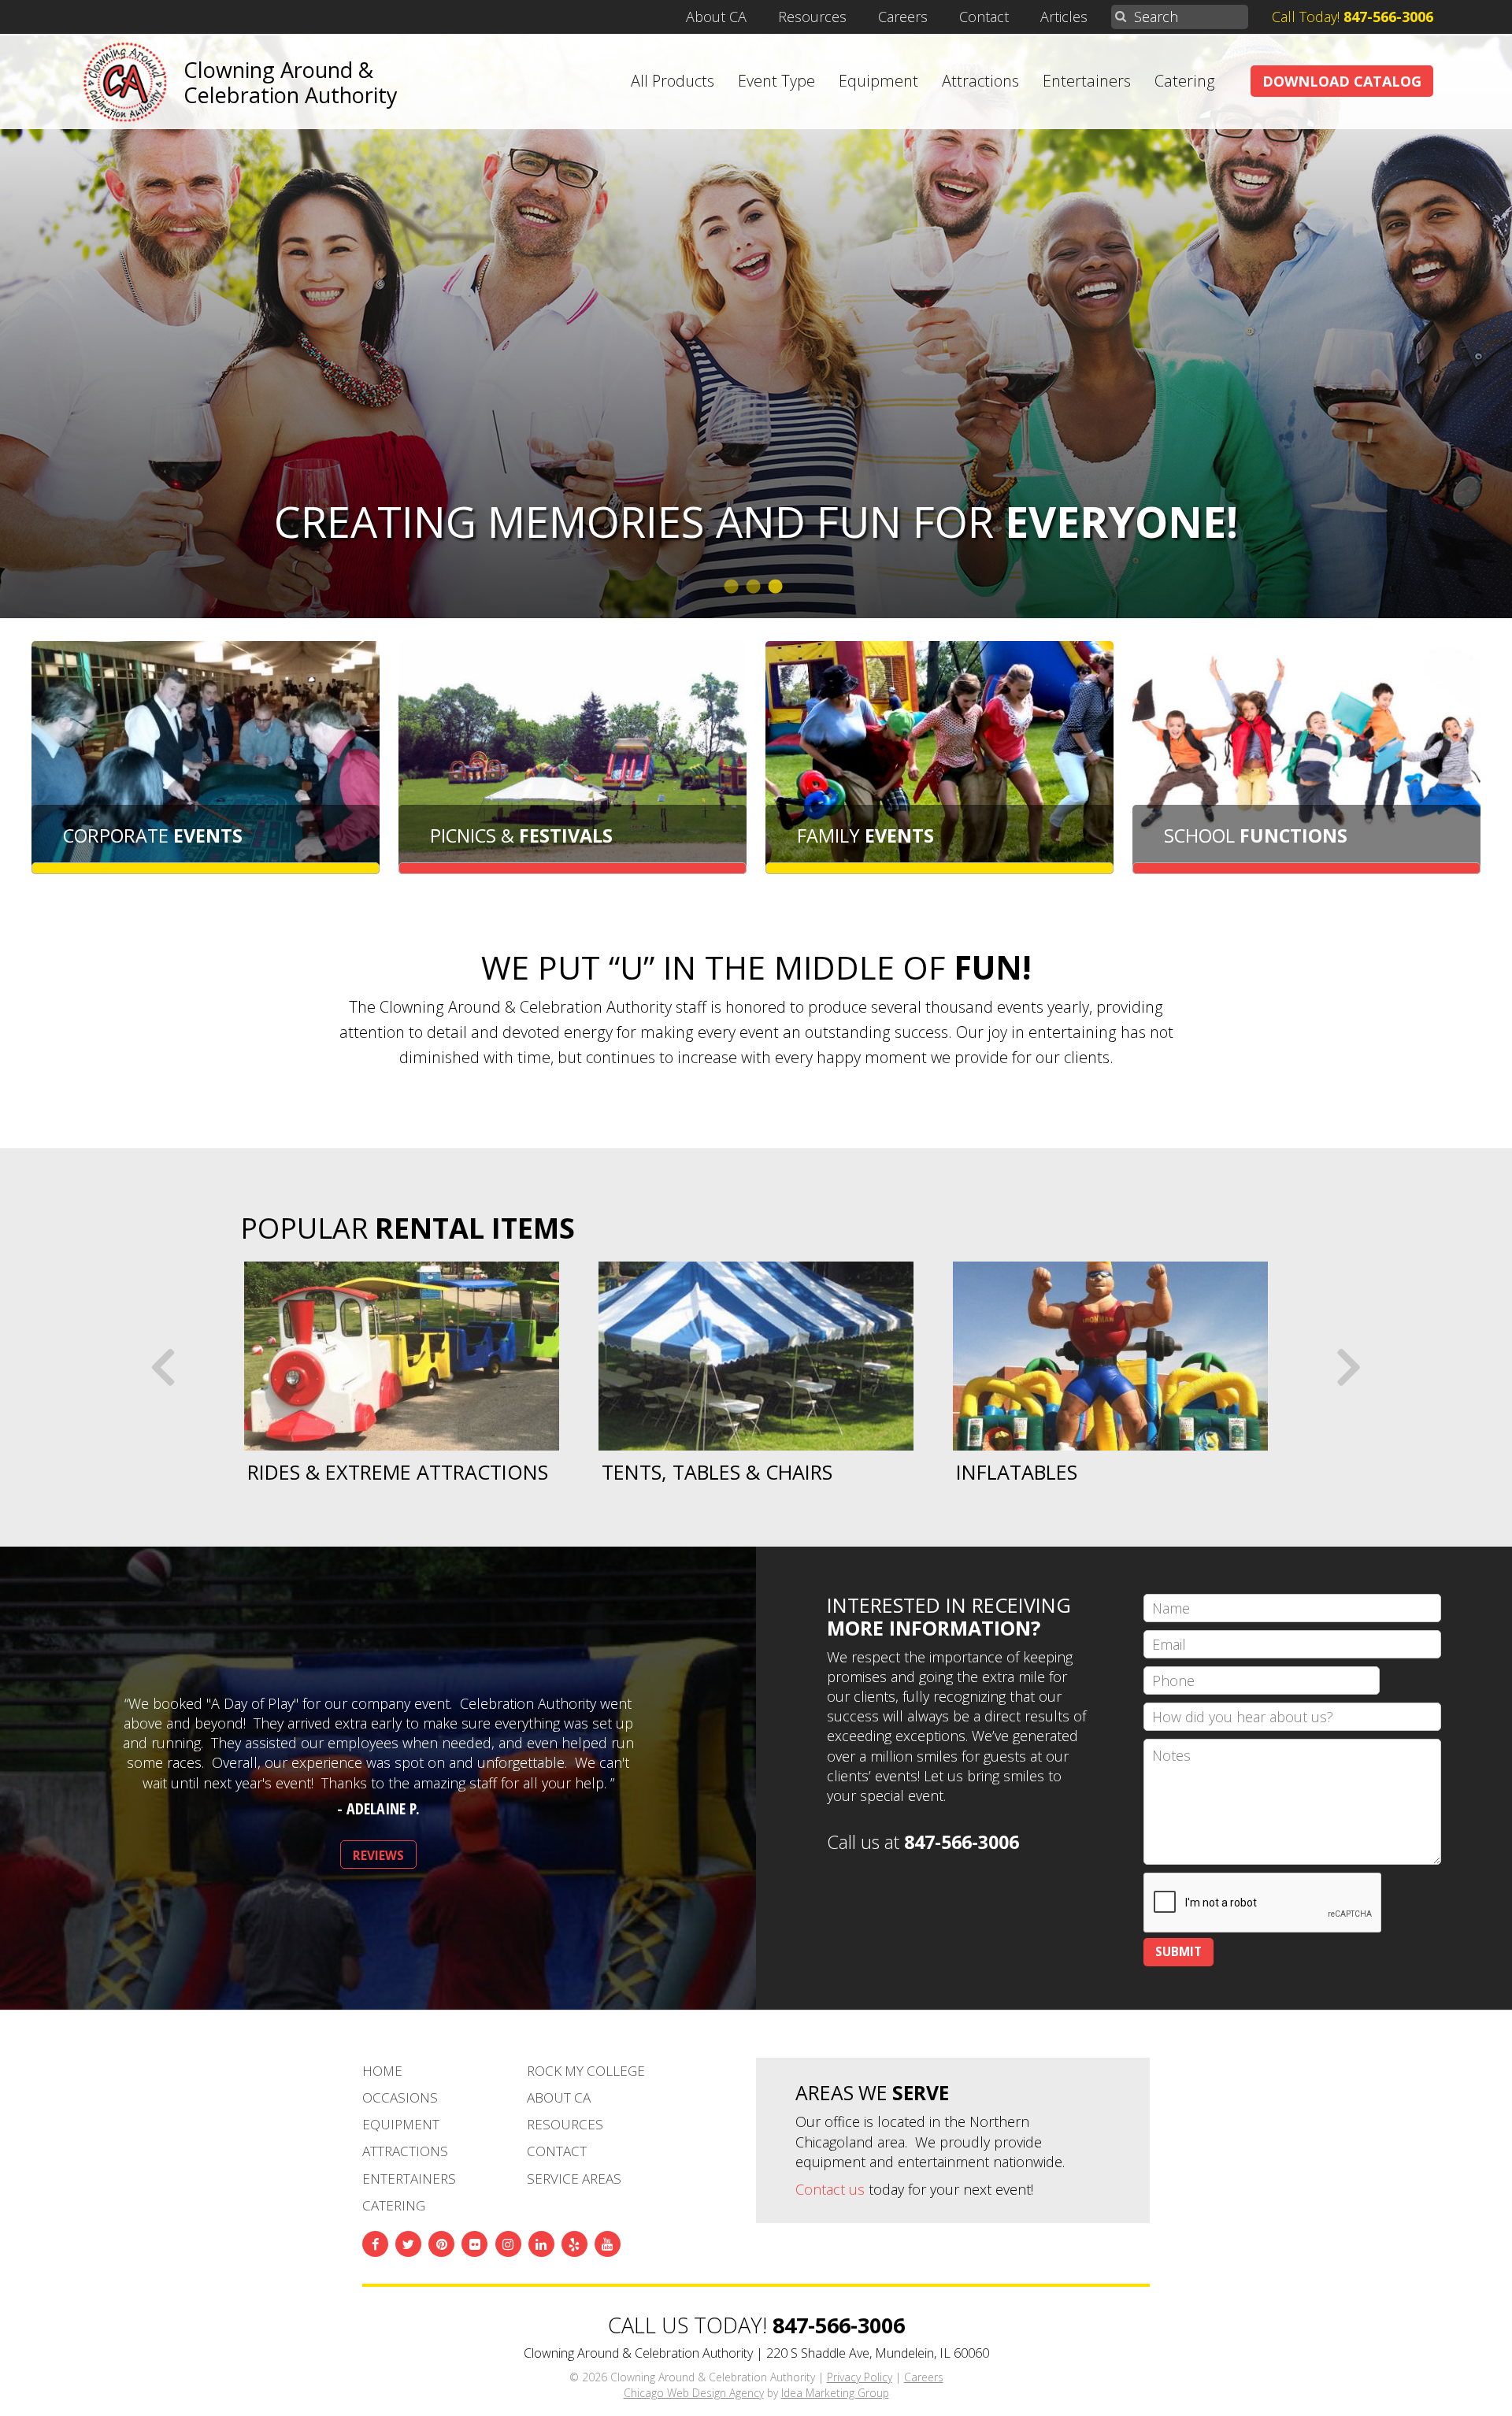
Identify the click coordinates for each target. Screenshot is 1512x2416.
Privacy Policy (860, 2377)
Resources (812, 17)
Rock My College (586, 2071)
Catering (1185, 81)
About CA (716, 17)
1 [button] (734, 587)
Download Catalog (1342, 81)
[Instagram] (508, 2244)
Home (382, 2071)
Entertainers (1087, 81)
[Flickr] (474, 2244)
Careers (903, 17)
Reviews (378, 1855)
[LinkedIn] (541, 2244)
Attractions (980, 81)
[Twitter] (408, 2244)
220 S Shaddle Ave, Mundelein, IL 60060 (878, 2353)
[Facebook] (375, 2244)
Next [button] (1347, 1365)
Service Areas (574, 2179)
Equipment (878, 81)
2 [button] (756, 587)
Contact (984, 17)
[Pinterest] (441, 2244)
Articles (1064, 17)
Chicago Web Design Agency (694, 2393)
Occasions (400, 2097)
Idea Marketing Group (835, 2393)
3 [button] (778, 587)
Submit (1178, 1951)
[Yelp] (574, 2244)
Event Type (776, 81)
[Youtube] (608, 2244)
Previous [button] (165, 1365)
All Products (673, 81)
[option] (402, 1373)
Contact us (830, 2189)
